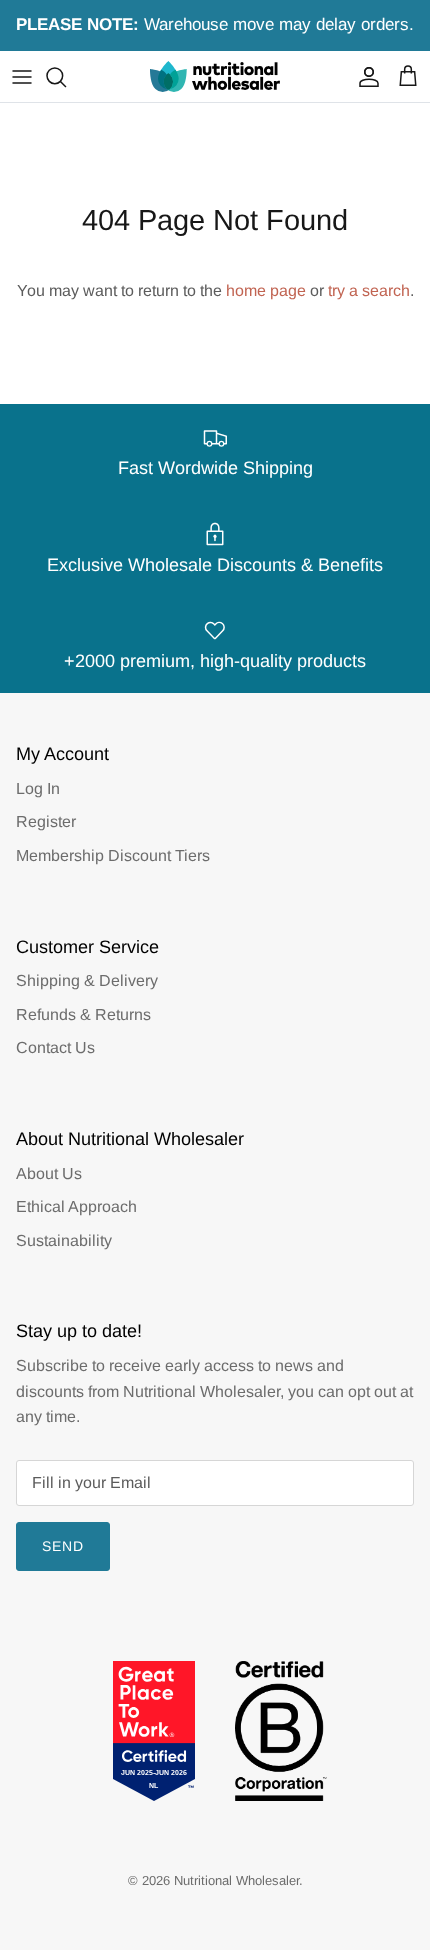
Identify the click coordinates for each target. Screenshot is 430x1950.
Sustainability (64, 1240)
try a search (369, 290)
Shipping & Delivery (87, 980)
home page (266, 290)
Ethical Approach (76, 1206)
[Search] (66, 77)
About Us (49, 1173)
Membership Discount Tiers (113, 855)
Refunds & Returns (83, 1014)
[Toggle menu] (22, 77)
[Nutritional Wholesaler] (215, 76)
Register (46, 821)
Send (63, 1546)
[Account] (364, 77)
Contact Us (55, 1047)
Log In (38, 788)
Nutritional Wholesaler (236, 1880)
